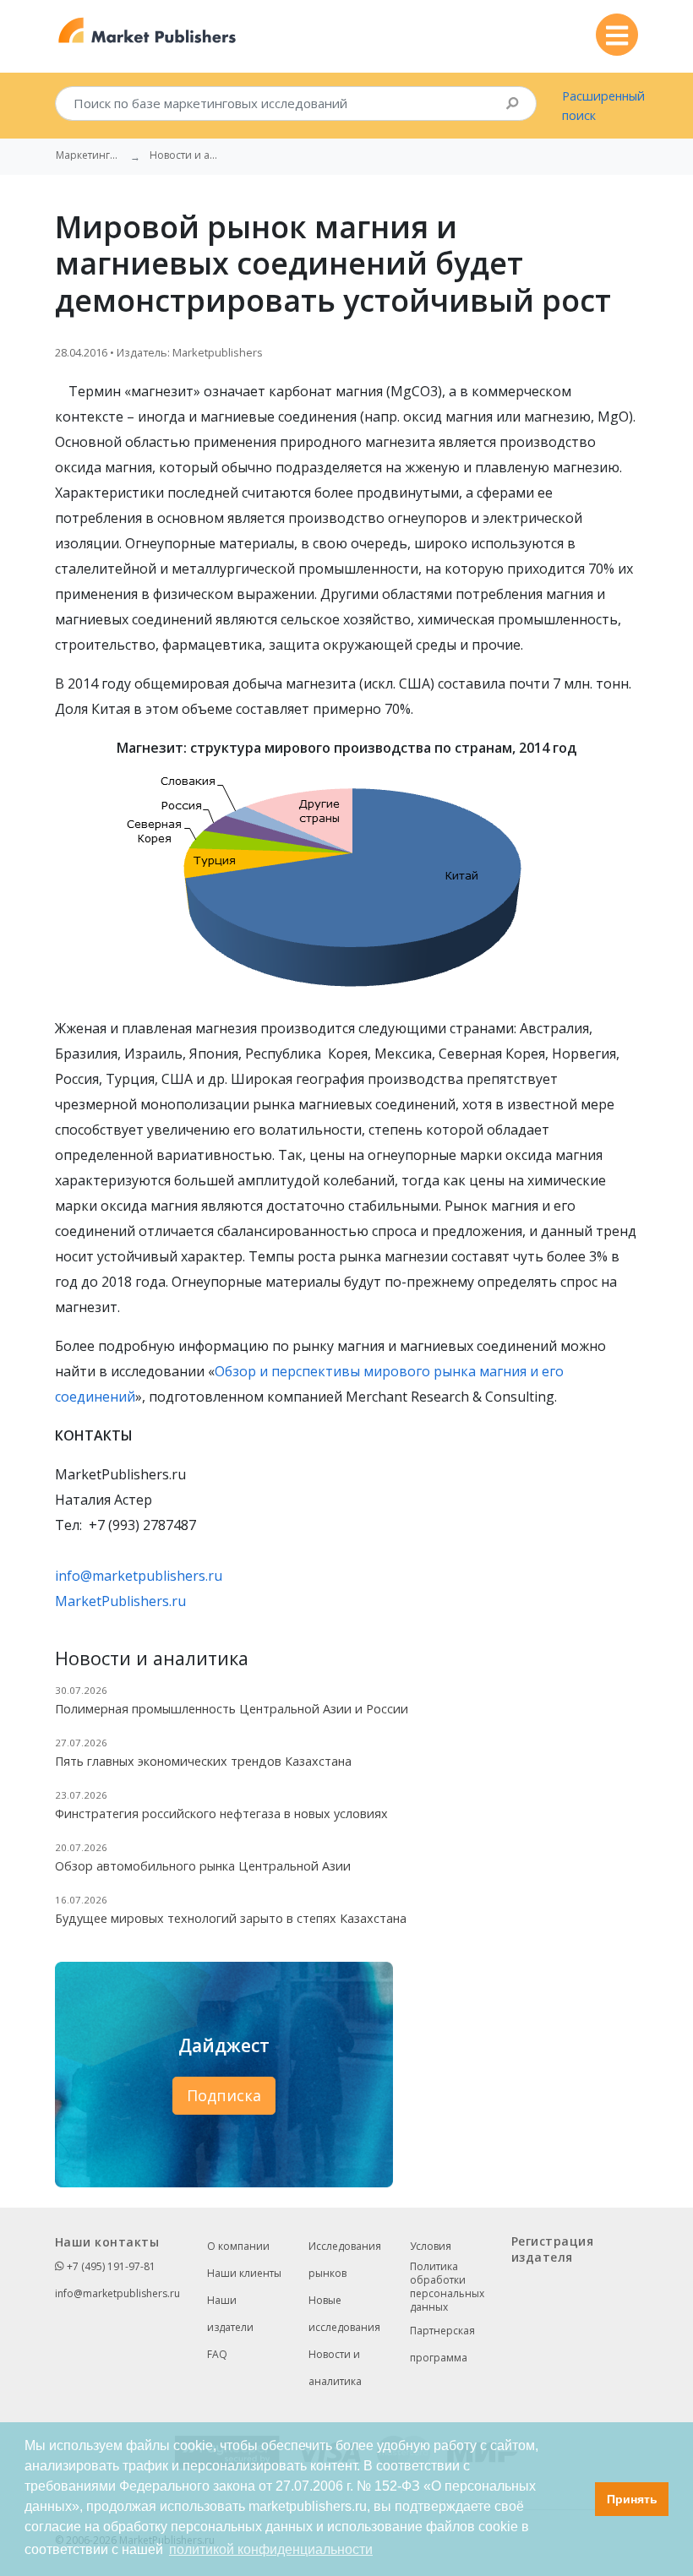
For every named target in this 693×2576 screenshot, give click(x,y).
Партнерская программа (442, 2344)
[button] (578, 2499)
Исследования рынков (345, 2260)
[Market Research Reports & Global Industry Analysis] (147, 31)
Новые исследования (344, 2314)
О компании (238, 2246)
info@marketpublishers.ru (139, 1576)
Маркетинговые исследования (90, 155)
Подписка (224, 2095)
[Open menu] (617, 35)
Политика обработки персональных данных (447, 2287)
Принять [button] (632, 2499)
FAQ (217, 2354)
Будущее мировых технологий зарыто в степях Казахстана (231, 1918)
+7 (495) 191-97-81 (110, 2266)
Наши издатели (230, 2314)
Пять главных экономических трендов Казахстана (203, 1761)
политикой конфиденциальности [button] (271, 2549)
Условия (431, 2246)
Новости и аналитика (335, 2368)
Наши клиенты (244, 2273)
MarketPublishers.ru (120, 1601)
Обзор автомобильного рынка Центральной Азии (203, 1866)
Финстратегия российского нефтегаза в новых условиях (221, 1814)
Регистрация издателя (552, 2249)
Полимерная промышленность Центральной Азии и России (232, 1709)
